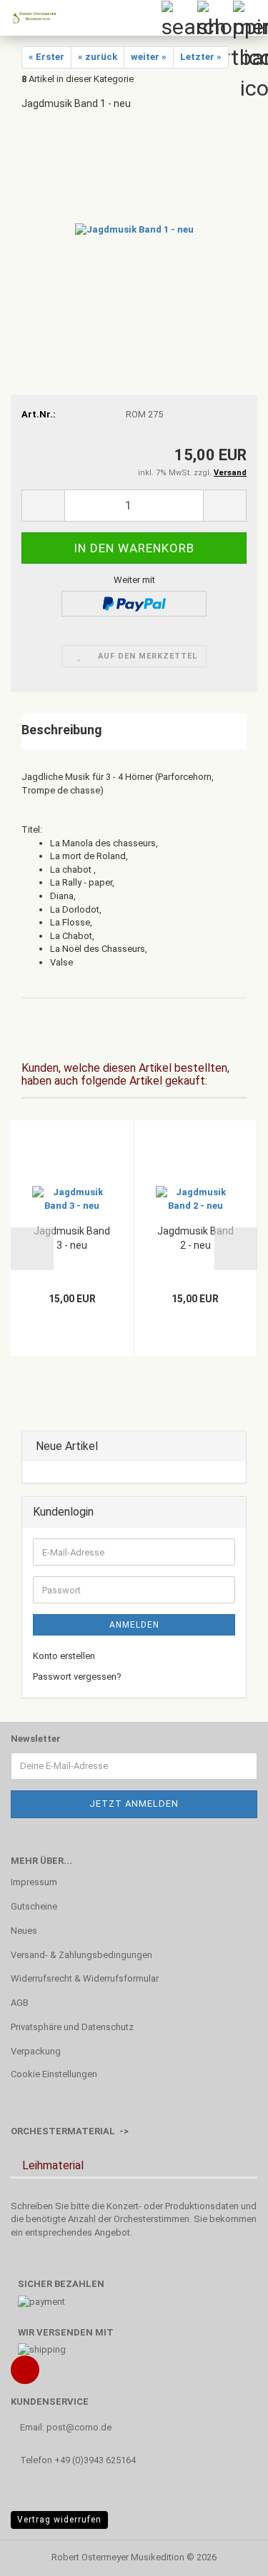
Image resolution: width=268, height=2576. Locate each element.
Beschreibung (62, 730)
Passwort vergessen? (77, 1677)
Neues (24, 1931)
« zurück (98, 57)
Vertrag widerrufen (59, 2520)
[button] (43, 506)
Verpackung (36, 2051)
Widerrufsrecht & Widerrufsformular (85, 1978)
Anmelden (134, 1625)
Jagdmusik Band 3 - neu (72, 1238)
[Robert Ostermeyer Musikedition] (29, 18)
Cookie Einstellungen (54, 2074)
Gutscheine (34, 1906)
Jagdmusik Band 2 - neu (195, 1238)
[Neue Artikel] (231, 1447)
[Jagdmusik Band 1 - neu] (134, 229)
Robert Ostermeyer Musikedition (118, 2557)
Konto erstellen (64, 1656)
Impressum (34, 1882)
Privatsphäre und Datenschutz (72, 2027)
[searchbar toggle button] (179, 18)
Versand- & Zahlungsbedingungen (81, 1955)
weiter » (149, 57)
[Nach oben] (229, 2555)
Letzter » (201, 57)
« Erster (46, 57)
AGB (20, 2003)
